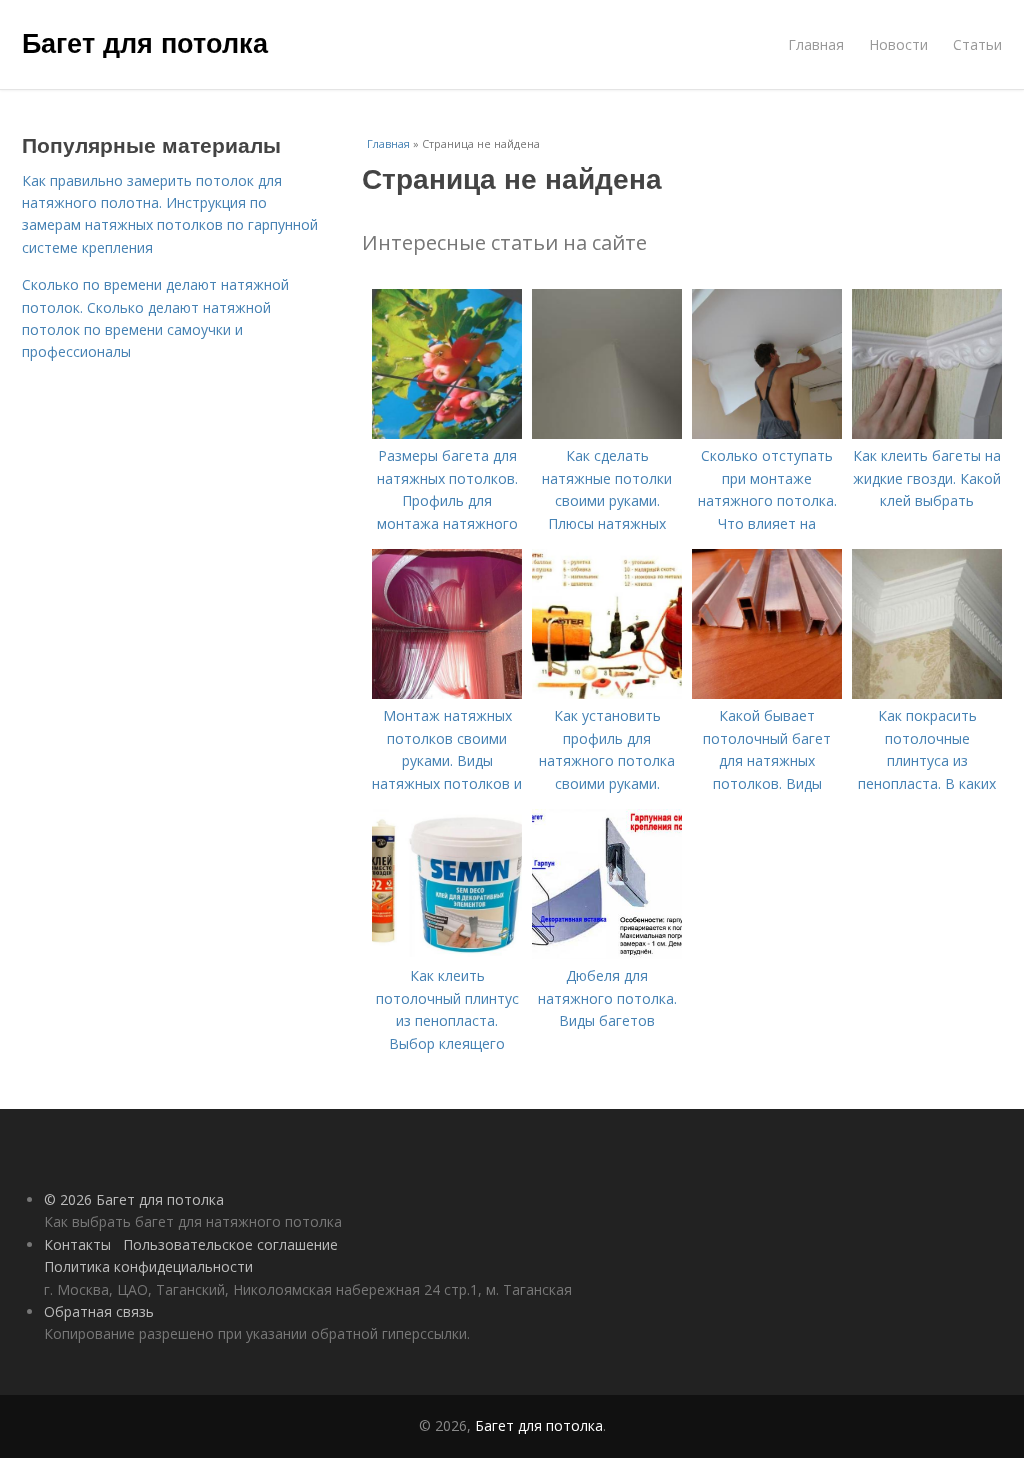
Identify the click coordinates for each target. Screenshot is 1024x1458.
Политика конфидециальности (148, 1266)
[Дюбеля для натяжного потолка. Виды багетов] (607, 953)
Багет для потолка (145, 42)
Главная (816, 44)
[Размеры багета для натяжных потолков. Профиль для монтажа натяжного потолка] (447, 433)
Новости (898, 44)
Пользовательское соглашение (230, 1244)
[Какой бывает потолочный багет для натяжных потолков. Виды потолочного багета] (767, 693)
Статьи (977, 44)
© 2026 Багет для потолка (134, 1199)
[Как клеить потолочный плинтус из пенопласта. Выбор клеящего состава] (447, 953)
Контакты (77, 1244)
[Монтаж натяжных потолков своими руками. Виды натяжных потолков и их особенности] (447, 693)
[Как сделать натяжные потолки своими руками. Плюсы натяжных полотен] (607, 433)
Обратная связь (99, 1311)
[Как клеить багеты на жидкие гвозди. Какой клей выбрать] (927, 433)
